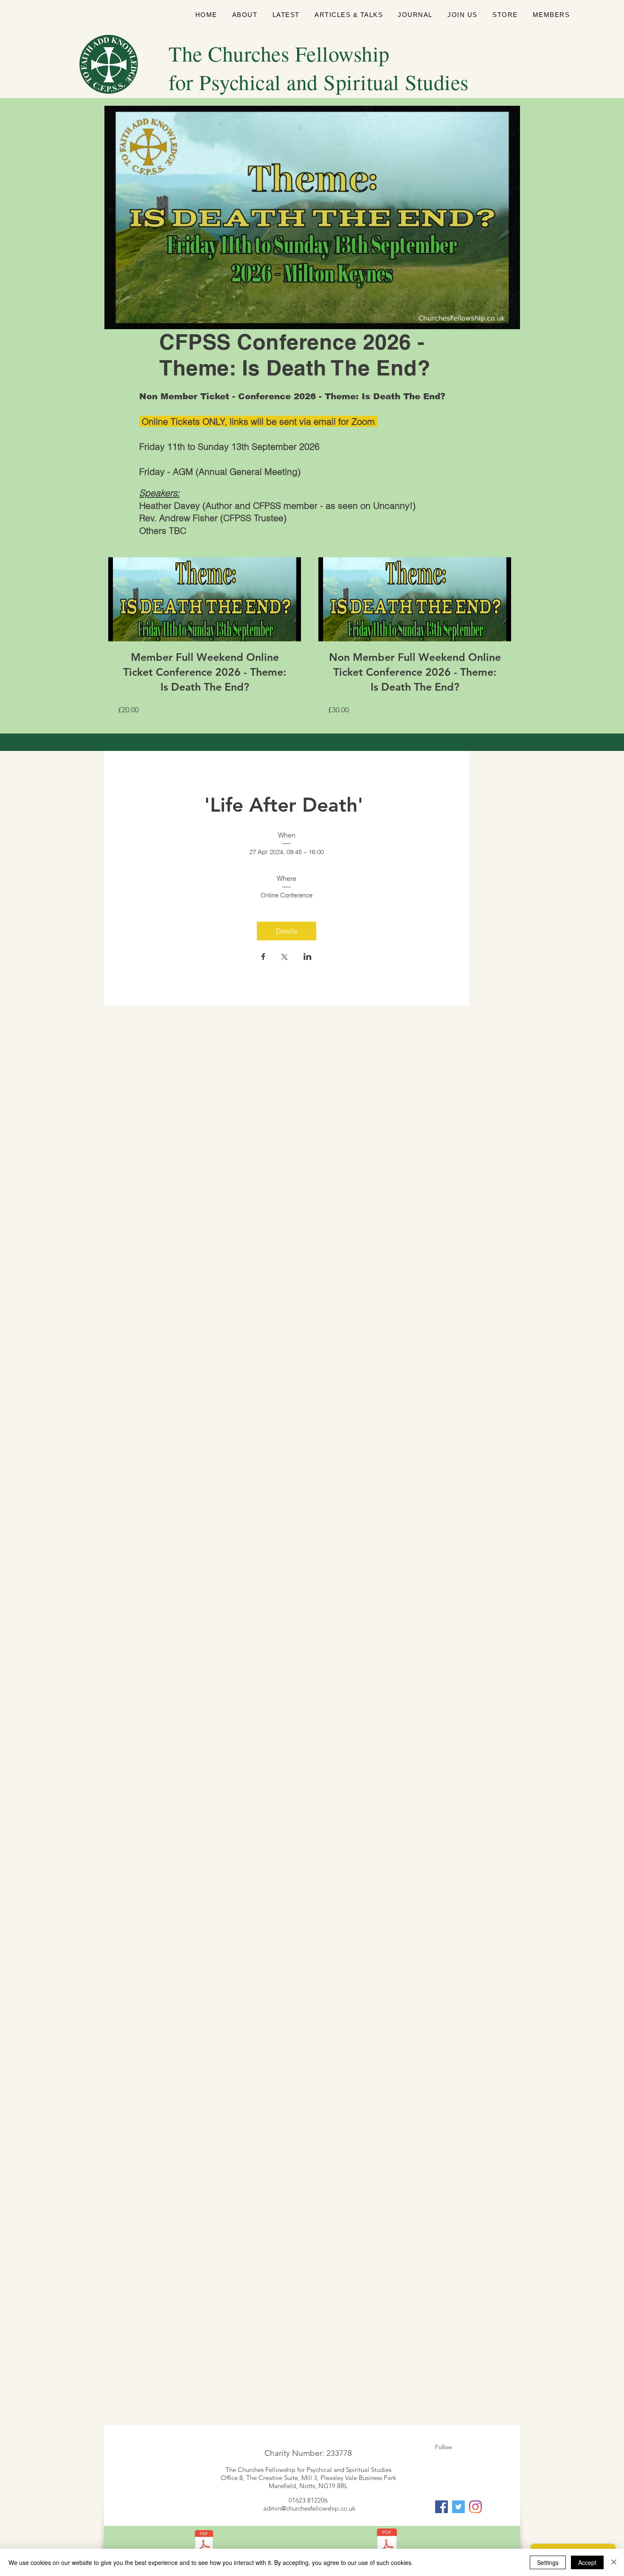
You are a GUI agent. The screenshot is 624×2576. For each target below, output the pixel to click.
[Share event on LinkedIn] (308, 957)
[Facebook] (441, 2507)
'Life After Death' (287, 805)
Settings (548, 2562)
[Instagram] (475, 2507)
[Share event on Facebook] (263, 957)
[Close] (614, 2562)
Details (287, 931)
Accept (587, 2562)
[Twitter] (458, 2507)
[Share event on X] (284, 958)
